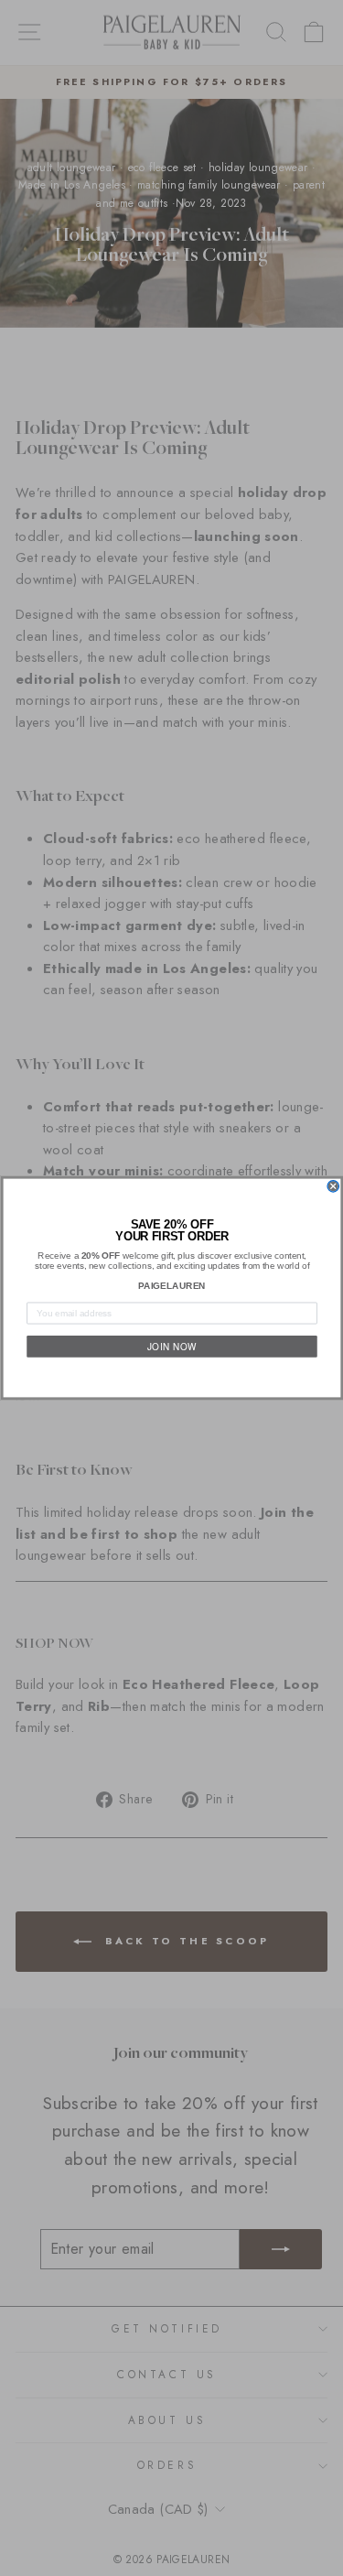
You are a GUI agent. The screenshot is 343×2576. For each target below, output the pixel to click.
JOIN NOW (171, 1346)
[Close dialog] (333, 1187)
